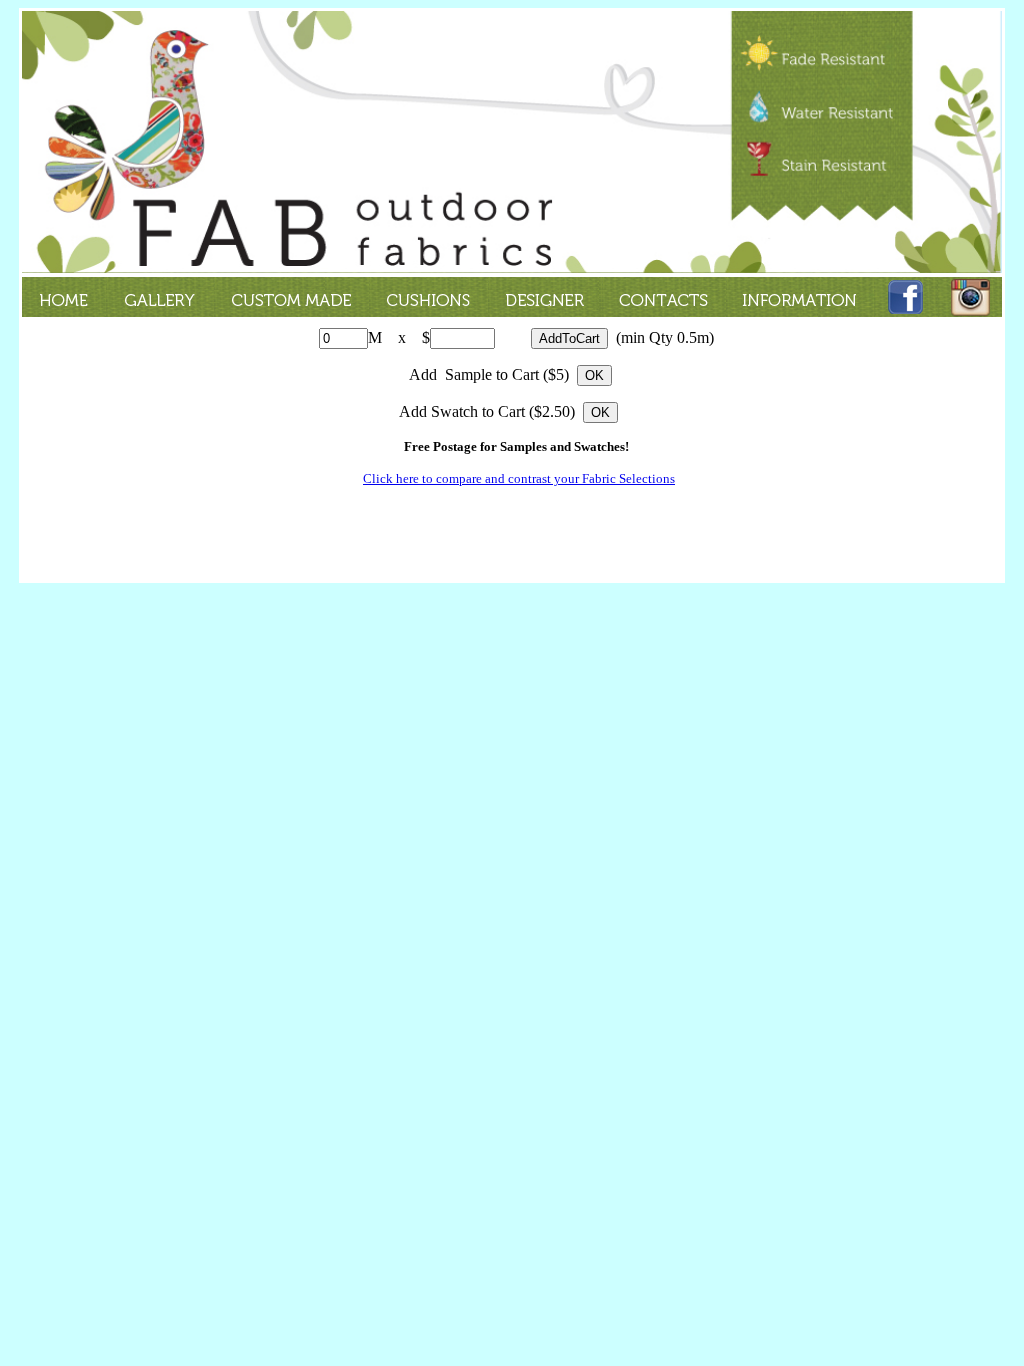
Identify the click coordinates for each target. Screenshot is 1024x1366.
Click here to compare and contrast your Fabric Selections (519, 478)
